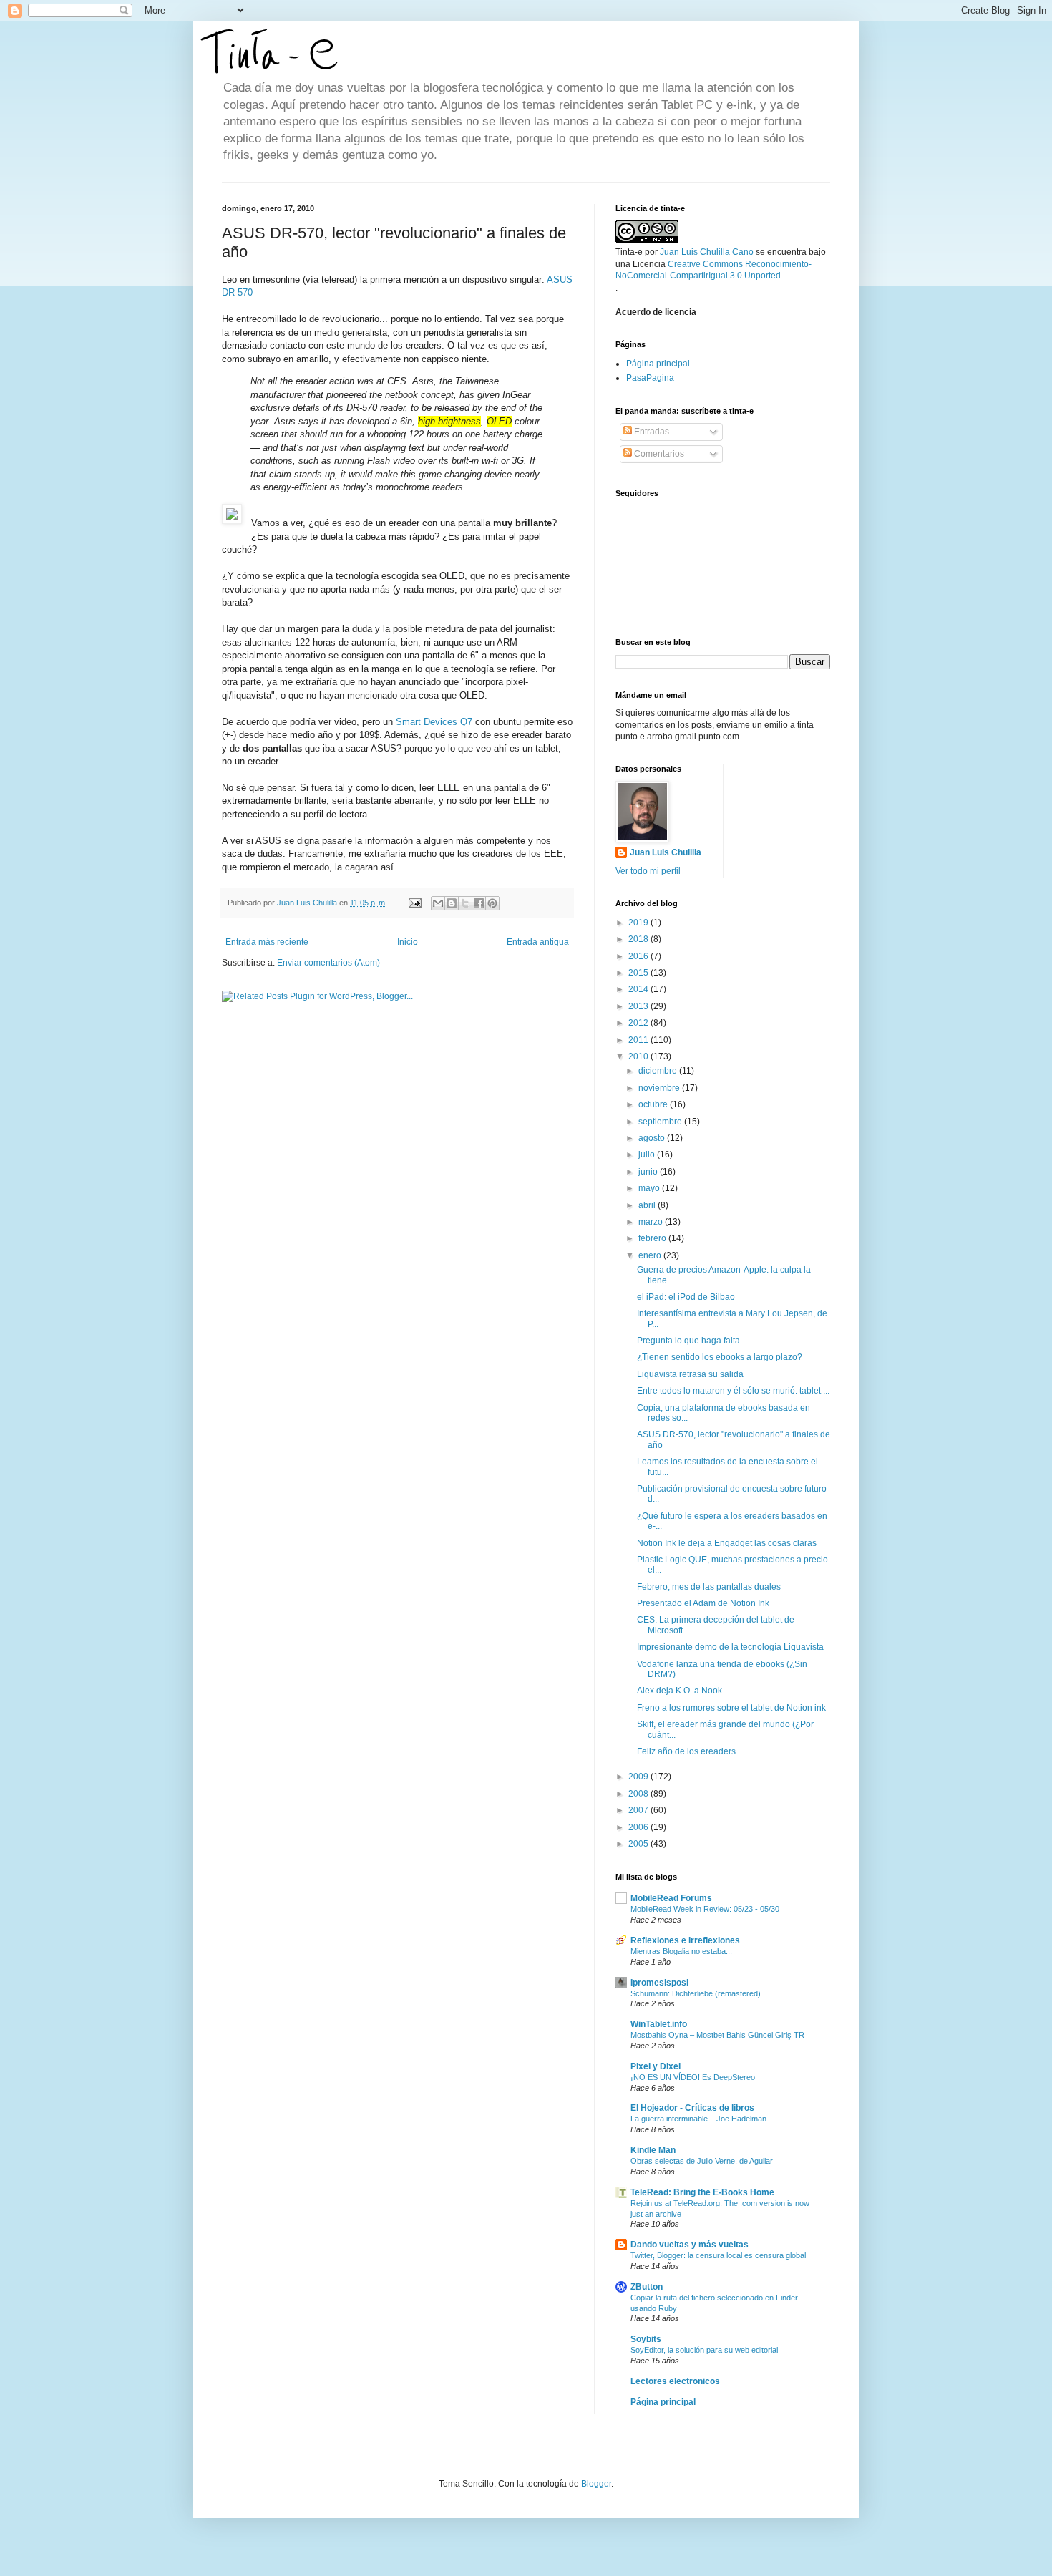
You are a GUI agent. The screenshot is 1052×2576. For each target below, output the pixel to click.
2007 (639, 1810)
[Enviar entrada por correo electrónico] (414, 903)
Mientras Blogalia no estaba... (681, 1951)
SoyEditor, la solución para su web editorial (704, 2350)
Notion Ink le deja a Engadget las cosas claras (727, 1543)
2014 (639, 989)
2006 (639, 1827)
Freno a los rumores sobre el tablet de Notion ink (731, 1708)
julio (648, 1155)
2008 (639, 1794)
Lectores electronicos (675, 2381)
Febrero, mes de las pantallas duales (709, 1587)
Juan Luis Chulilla (666, 852)
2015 (639, 973)
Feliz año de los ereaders (686, 1751)
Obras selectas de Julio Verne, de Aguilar (702, 2161)
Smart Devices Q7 (433, 722)
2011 (639, 1040)
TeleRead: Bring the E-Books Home (702, 2192)
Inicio (408, 942)
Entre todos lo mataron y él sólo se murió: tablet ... (733, 1391)
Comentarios (658, 454)
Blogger (596, 2484)
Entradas (651, 432)
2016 (639, 956)
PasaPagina (650, 378)
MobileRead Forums (671, 1898)
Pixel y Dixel (656, 2066)
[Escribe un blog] (452, 903)
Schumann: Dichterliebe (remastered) (696, 1993)
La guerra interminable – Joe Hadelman (698, 2119)
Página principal (658, 364)
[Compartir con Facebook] (479, 903)
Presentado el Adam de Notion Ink (703, 1603)
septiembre (661, 1122)
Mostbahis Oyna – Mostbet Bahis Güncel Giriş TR (717, 2035)
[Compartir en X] (465, 903)
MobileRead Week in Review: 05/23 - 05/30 (705, 1909)
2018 (639, 939)
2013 (639, 1006)
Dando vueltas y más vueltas (690, 2245)
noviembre (660, 1088)
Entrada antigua (538, 942)
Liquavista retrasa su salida (690, 1374)
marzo (652, 1222)
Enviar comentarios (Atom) (328, 963)
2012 (639, 1023)
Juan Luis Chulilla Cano (707, 252)
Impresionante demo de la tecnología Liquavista (730, 1647)
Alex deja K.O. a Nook (680, 1691)
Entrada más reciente (267, 942)
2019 (639, 923)
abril (648, 1205)
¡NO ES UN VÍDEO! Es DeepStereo (693, 2077)
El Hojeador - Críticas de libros (692, 2108)
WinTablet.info (659, 2024)
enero (651, 1255)
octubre (654, 1104)
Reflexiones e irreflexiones (685, 1940)
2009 (639, 1777)
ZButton (647, 2287)
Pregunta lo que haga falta (688, 1341)
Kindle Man (653, 2150)
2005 (639, 1844)
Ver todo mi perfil (648, 871)
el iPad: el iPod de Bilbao (686, 1297)
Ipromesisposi (659, 1983)
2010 (639, 1056)
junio (649, 1172)
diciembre (659, 1071)
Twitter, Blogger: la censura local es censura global (718, 2255)
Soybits (646, 2339)
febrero (653, 1238)
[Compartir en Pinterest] (492, 903)
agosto (653, 1138)
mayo (650, 1188)
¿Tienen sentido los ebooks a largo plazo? (720, 1357)
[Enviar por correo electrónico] (438, 903)
